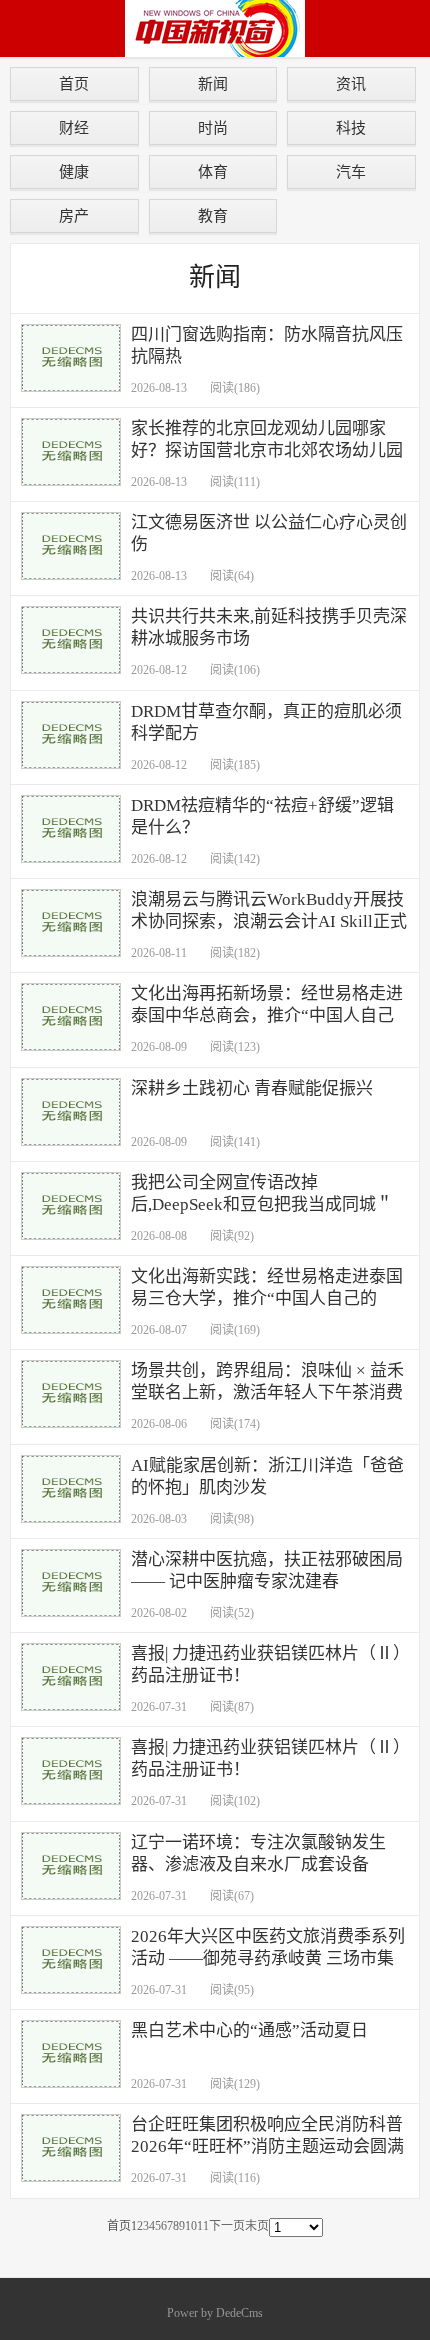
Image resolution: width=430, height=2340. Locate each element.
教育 (213, 215)
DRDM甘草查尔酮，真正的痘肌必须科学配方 (266, 722)
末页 (257, 2226)
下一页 (227, 2226)
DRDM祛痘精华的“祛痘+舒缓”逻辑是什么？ (262, 816)
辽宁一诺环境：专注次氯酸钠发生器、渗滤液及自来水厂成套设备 (258, 1853)
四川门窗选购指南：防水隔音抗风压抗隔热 (267, 345)
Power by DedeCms (215, 2313)
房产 (74, 215)
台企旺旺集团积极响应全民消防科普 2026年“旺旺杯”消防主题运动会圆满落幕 (267, 2146)
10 (191, 2226)
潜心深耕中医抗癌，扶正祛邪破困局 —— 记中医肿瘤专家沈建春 (267, 1570)
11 (203, 2226)
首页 (74, 83)
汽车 (351, 171)
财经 (74, 127)
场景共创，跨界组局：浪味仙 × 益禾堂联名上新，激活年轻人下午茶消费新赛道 (267, 1392)
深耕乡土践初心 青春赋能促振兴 (252, 1088)
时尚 (213, 127)
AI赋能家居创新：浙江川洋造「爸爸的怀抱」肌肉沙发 (267, 1476)
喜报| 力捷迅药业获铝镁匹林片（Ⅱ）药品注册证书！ (266, 1664)
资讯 (351, 83)
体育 (213, 171)
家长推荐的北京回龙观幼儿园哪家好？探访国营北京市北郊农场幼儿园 (267, 439)
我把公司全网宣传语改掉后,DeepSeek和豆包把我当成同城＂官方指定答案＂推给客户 (262, 1204)
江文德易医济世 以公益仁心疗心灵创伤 (269, 533)
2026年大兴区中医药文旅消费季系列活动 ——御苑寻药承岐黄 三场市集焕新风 (268, 1958)
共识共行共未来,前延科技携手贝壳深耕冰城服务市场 (269, 627)
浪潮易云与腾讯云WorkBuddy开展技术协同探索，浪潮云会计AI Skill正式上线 (269, 921)
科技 (351, 127)
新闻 (213, 83)
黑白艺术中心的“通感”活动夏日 (249, 2030)
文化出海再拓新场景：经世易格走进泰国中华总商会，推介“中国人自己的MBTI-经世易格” (267, 1015)
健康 (74, 171)
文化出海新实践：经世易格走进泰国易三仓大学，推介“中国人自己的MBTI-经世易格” (267, 1298)
